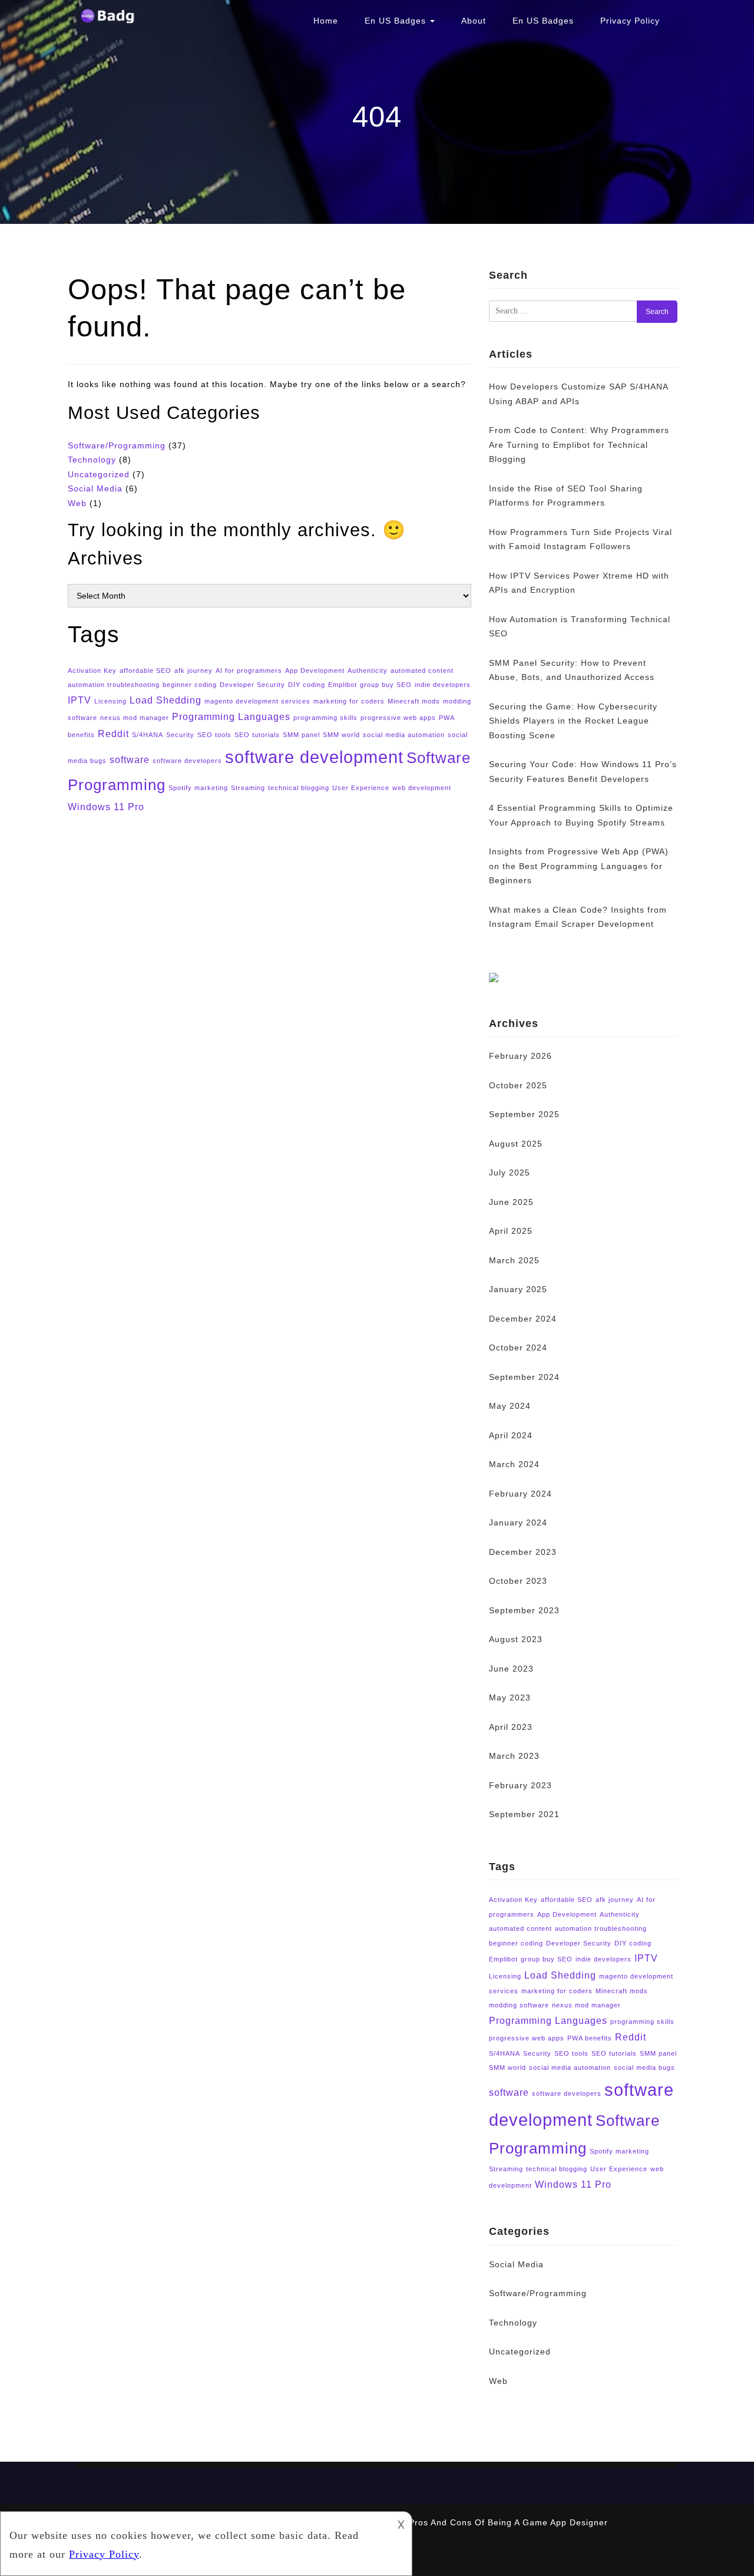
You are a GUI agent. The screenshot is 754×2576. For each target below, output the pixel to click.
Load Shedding (166, 700)
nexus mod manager (135, 718)
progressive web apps (398, 718)
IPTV (80, 700)
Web (77, 503)
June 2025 (511, 1202)
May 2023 (510, 1697)
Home (326, 21)
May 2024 (510, 1406)
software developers (187, 761)
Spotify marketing (198, 788)
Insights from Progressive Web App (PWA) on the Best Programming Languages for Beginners (579, 866)
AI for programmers (249, 671)
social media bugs (644, 2068)
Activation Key (92, 671)
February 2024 (520, 1494)
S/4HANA (148, 735)
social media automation (404, 735)
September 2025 (524, 1114)
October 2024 (518, 1348)
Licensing (110, 701)
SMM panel (301, 735)
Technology (92, 460)
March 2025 (514, 1260)
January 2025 (518, 1289)
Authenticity (368, 671)
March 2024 (514, 1464)
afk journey (194, 671)
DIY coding (307, 685)
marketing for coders (349, 701)
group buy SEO (386, 685)
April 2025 (511, 1231)
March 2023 (514, 1756)
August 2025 (516, 1144)
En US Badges (397, 21)
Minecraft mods (414, 701)
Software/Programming (117, 445)
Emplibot (343, 685)
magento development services (257, 701)
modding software (519, 2005)
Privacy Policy (630, 21)
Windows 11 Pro (106, 807)
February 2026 (520, 1056)
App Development (315, 671)
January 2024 (518, 1523)
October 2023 (518, 1581)
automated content (422, 671)
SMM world (341, 735)
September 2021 (524, 1814)
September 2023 (524, 1610)
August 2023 (516, 1639)
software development (314, 757)
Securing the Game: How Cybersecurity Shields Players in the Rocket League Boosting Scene (573, 721)
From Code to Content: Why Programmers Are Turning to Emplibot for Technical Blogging (579, 445)
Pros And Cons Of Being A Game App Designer (508, 2522)
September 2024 (524, 1377)
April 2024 (511, 1435)
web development (422, 788)
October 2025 (518, 1085)
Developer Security (252, 685)
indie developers (443, 685)
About (474, 21)
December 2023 (523, 1552)
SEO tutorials (257, 735)
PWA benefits (590, 2038)
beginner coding (190, 685)
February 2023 (520, 1785)
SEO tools (214, 735)
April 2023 (511, 1727)
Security (180, 735)
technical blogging (299, 788)
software (130, 759)
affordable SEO (145, 671)
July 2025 (510, 1173)
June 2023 (511, 1669)
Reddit (113, 734)
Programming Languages (231, 716)
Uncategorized (99, 474)
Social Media (95, 488)
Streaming (248, 788)
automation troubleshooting (114, 685)
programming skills (325, 718)
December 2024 (523, 1319)
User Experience (361, 788)
